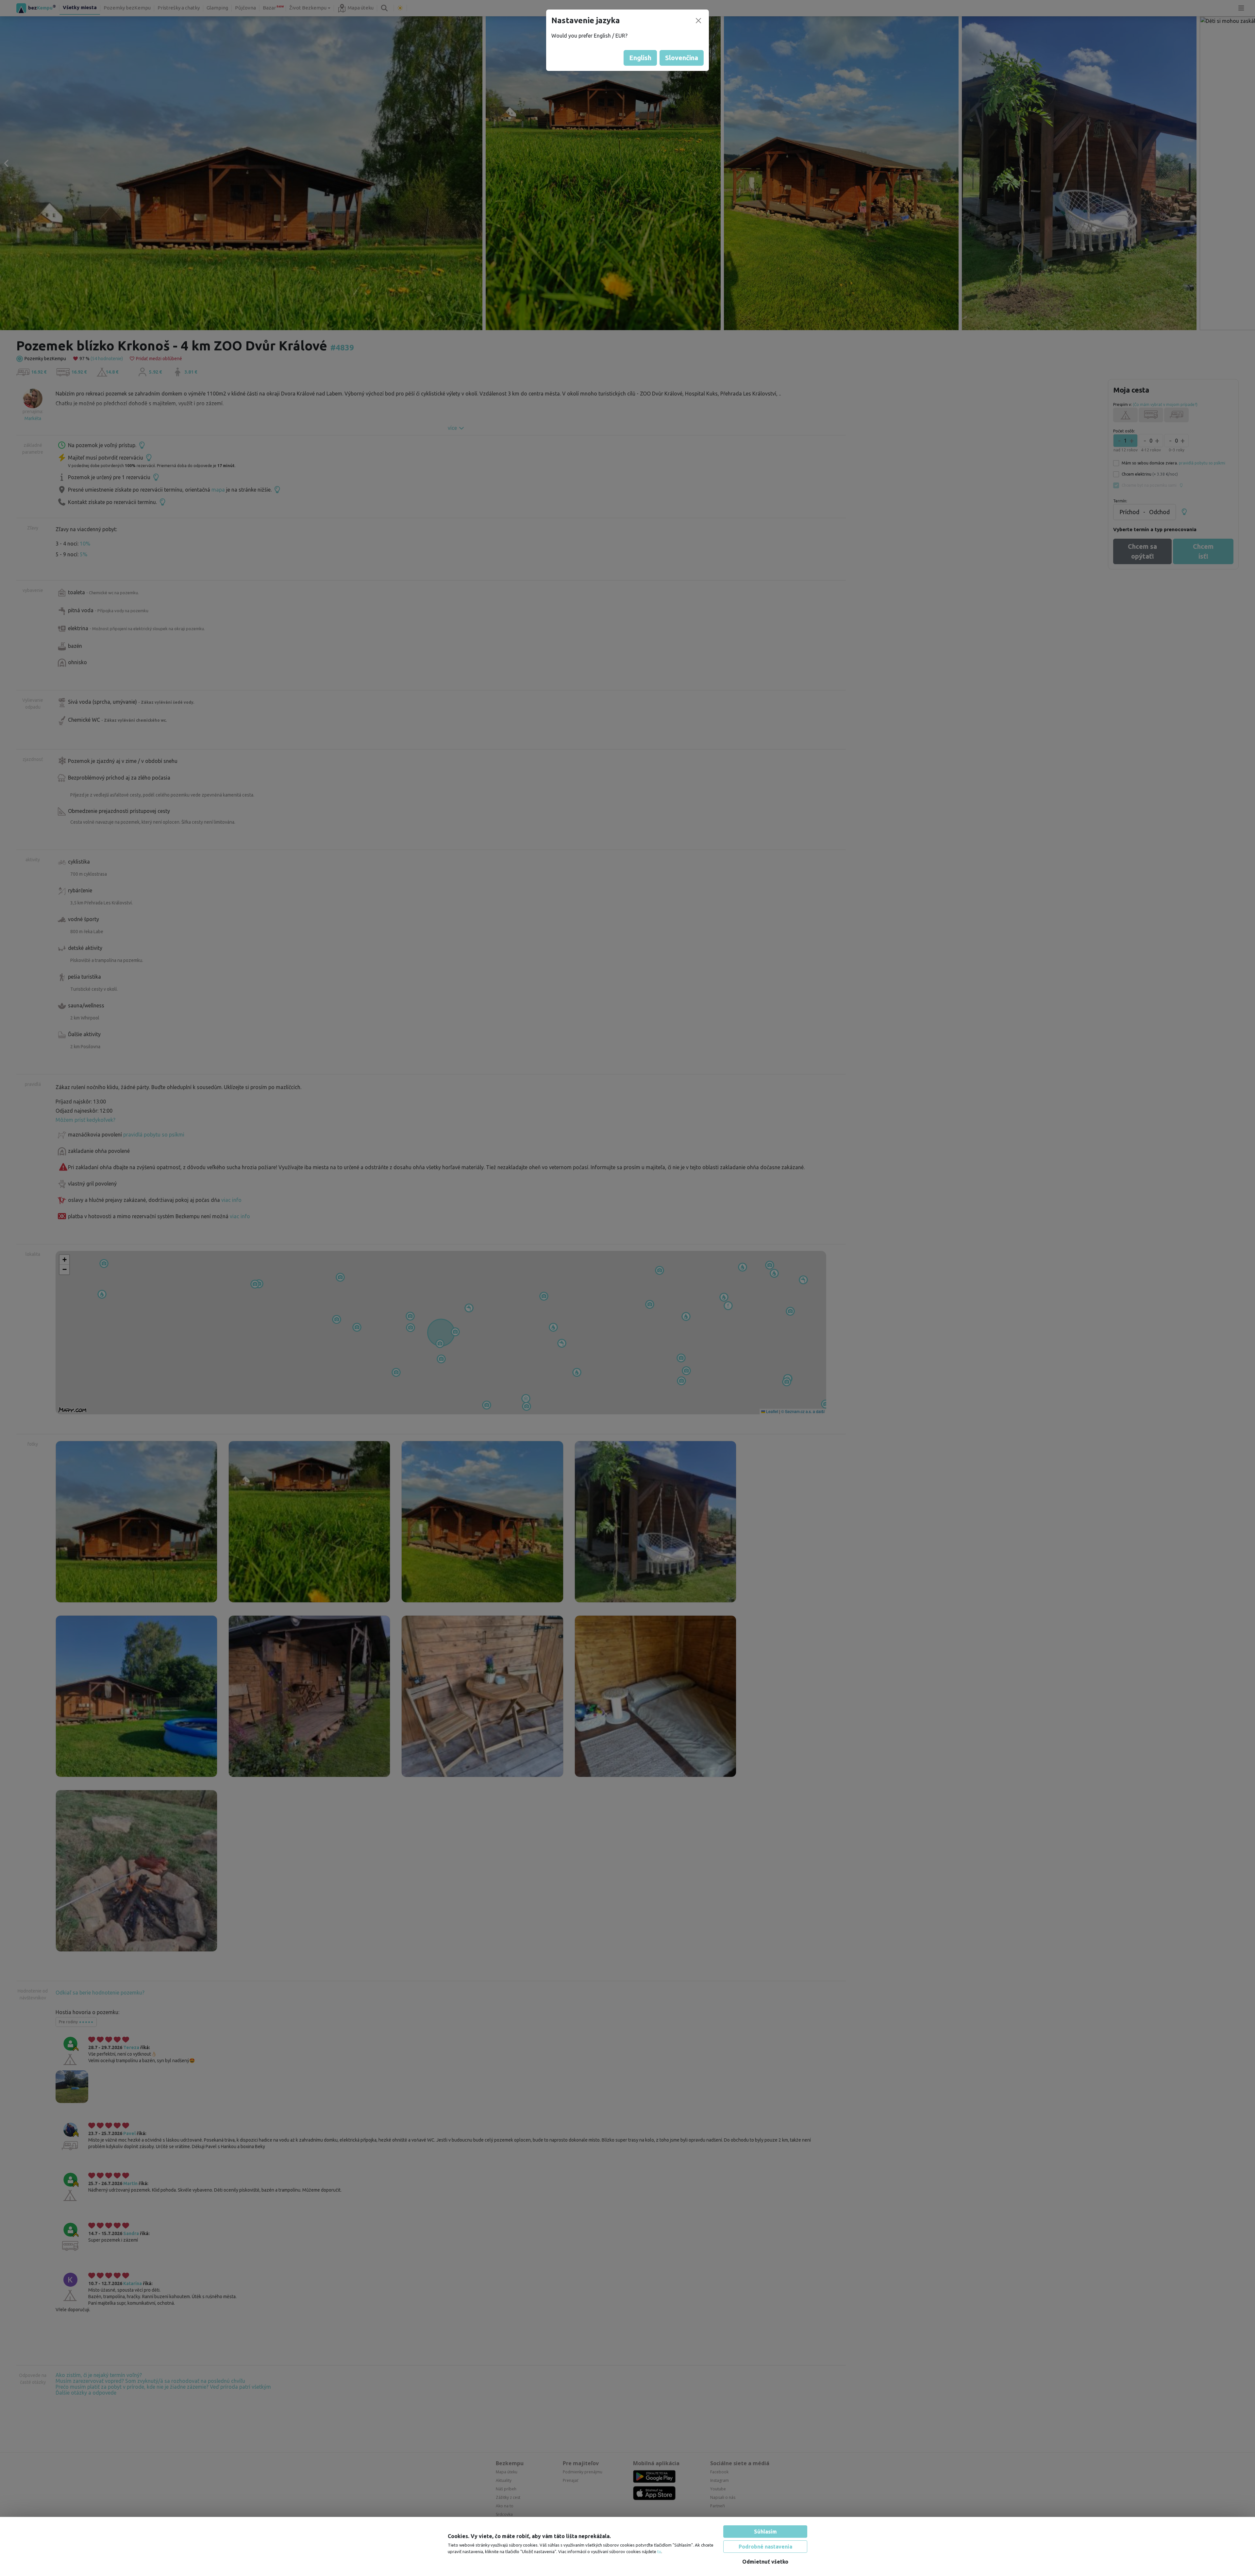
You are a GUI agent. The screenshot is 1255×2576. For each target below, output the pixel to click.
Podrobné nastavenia (765, 2547)
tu (659, 2551)
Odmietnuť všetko (765, 2562)
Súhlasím (765, 2532)
